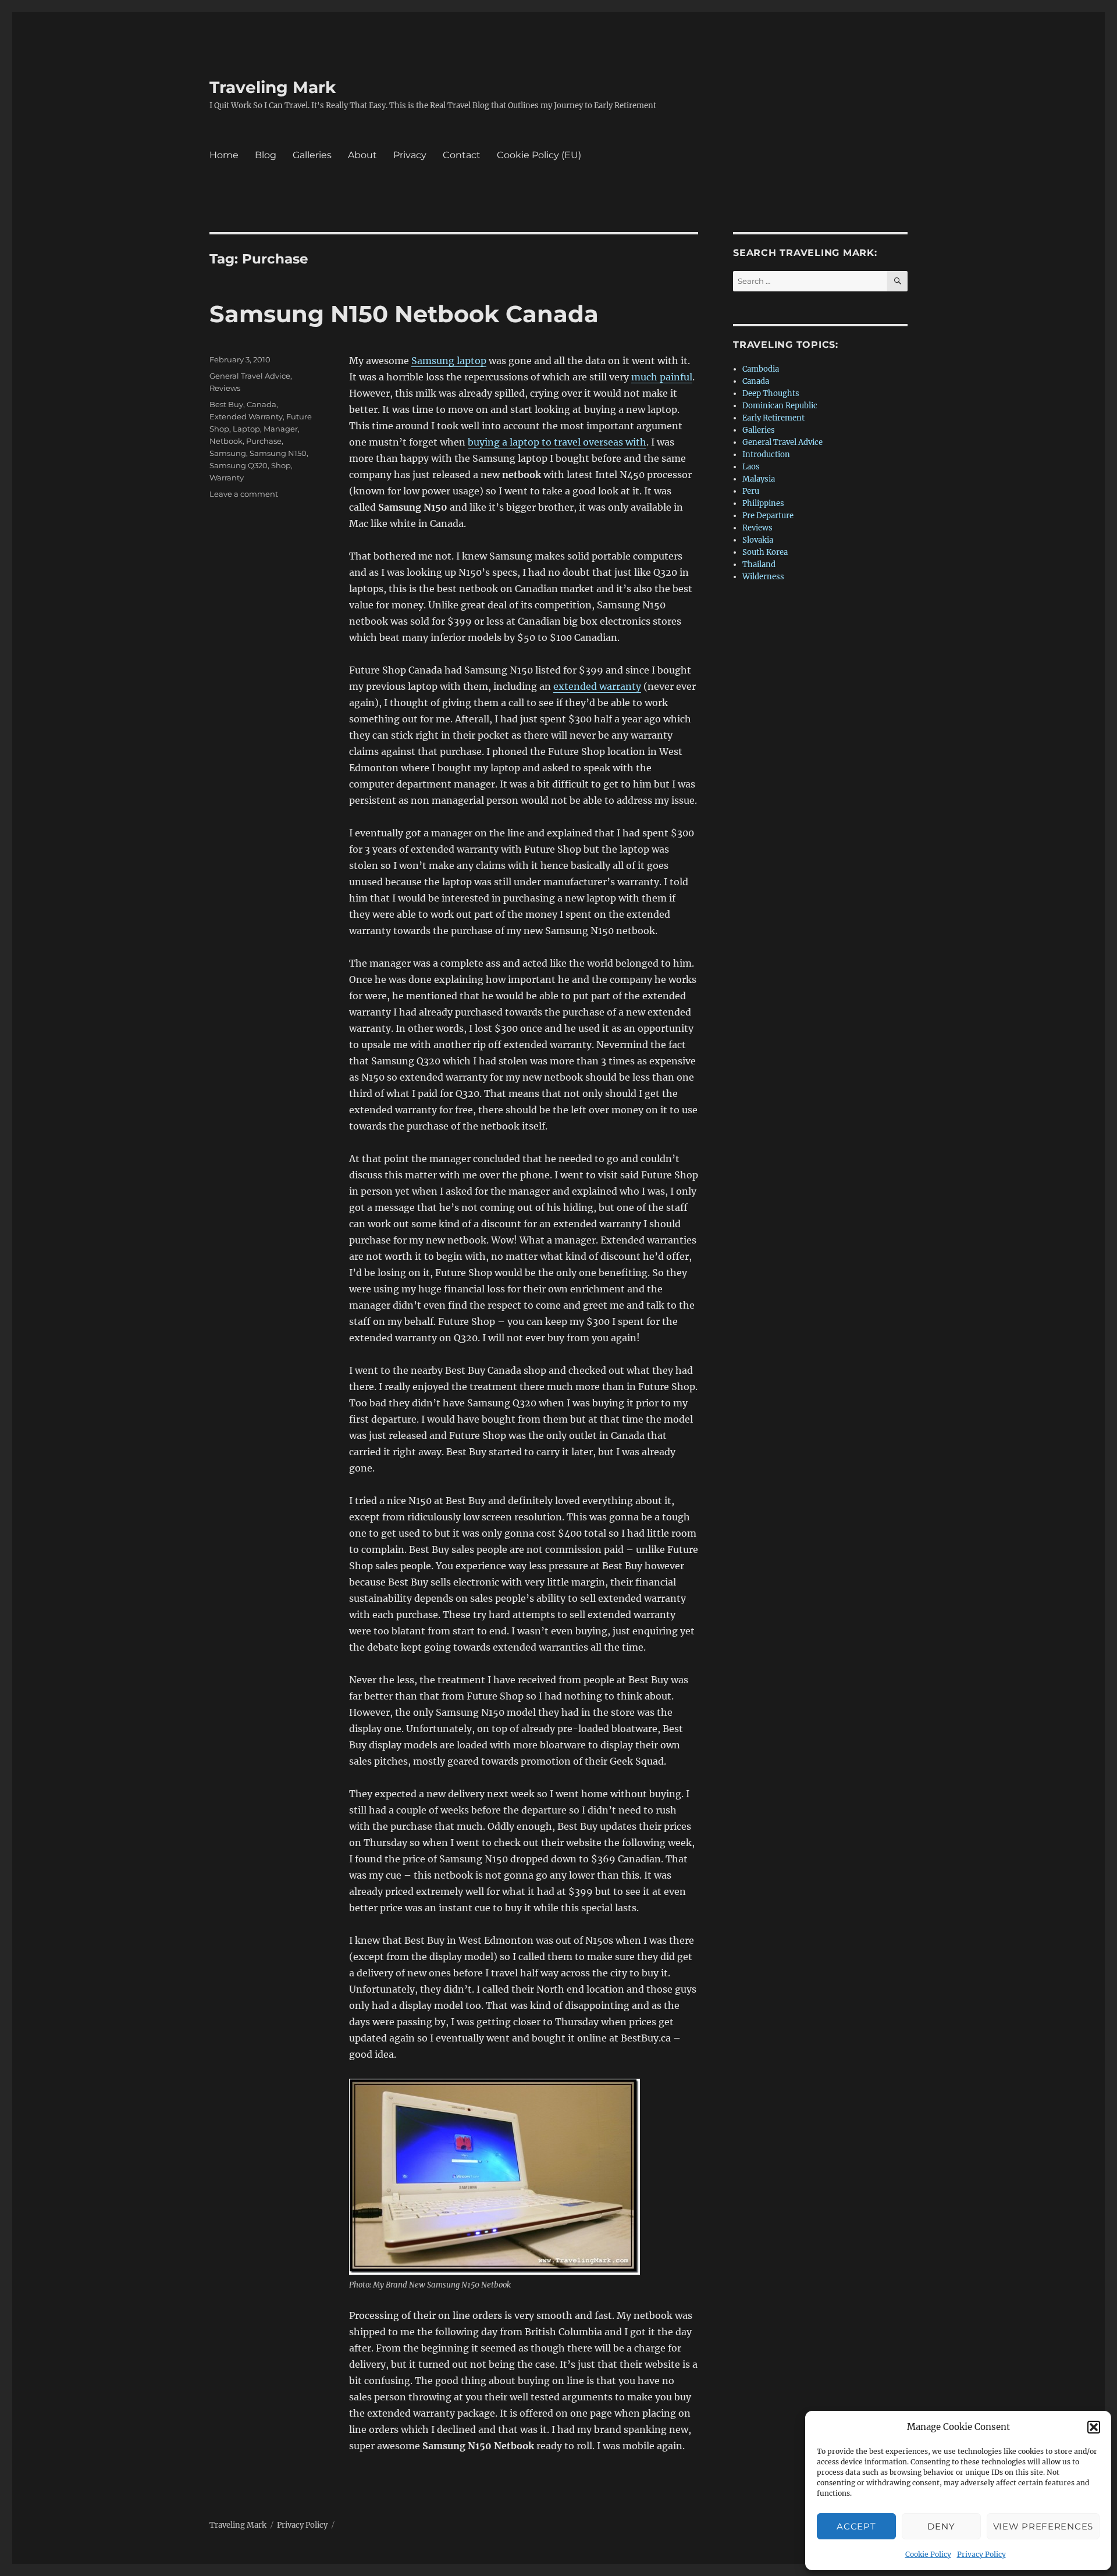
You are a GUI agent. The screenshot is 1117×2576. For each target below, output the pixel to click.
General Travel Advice (250, 376)
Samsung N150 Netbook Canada (404, 314)
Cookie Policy (928, 2554)
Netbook (226, 441)
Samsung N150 (278, 453)
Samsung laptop (449, 361)
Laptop (246, 429)
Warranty (227, 478)
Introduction (766, 455)
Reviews (225, 388)
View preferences (1043, 2526)
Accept (856, 2526)
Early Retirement (773, 418)
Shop (281, 465)
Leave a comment (244, 494)
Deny (941, 2526)
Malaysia (759, 479)
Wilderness (763, 577)
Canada (262, 404)
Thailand (759, 564)
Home (224, 155)
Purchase (264, 441)
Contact (462, 155)
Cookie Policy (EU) (539, 155)
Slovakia (758, 540)
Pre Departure (768, 516)
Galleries (312, 155)
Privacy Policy (981, 2554)
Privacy (410, 155)
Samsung (228, 453)
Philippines (763, 503)
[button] (1094, 2427)
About (362, 155)
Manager (281, 429)
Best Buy (226, 404)
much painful (662, 377)
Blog (266, 155)
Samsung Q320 (239, 465)
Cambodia (761, 369)
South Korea (765, 552)
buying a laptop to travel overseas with (557, 442)
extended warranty (597, 686)
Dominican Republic (780, 406)
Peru (751, 491)
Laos (751, 467)
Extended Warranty (246, 416)
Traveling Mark (273, 87)
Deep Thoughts (771, 393)
